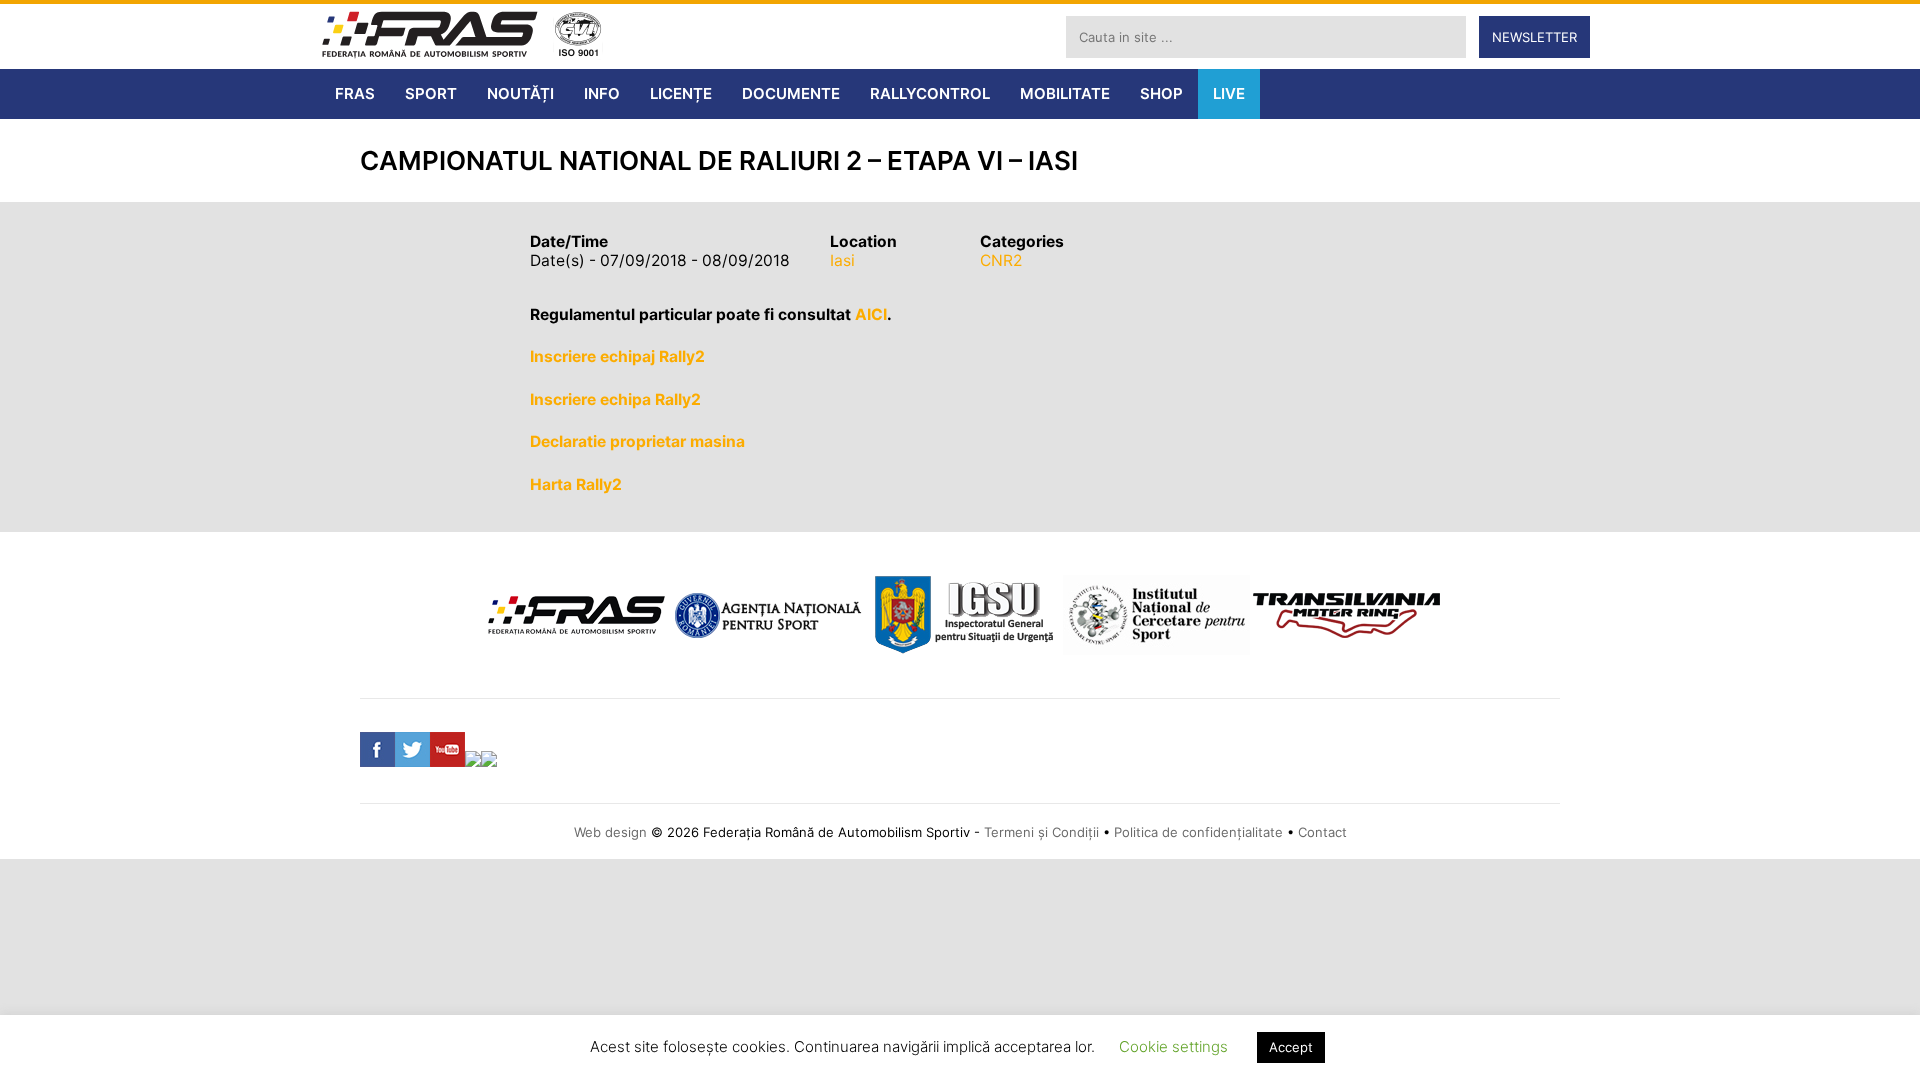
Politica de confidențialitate (1198, 832)
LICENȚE (681, 93)
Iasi (842, 260)
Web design (610, 832)
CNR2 (1001, 260)
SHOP (1161, 93)
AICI (871, 314)
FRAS (355, 93)
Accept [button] (1291, 1047)
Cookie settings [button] (1173, 1046)
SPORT (431, 93)
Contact (1322, 832)
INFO (602, 93)
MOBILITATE (1065, 93)
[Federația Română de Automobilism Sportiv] (430, 36)
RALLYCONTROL (930, 93)
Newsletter (1534, 37)
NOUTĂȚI (520, 93)
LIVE (1229, 93)
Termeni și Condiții (1041, 832)
